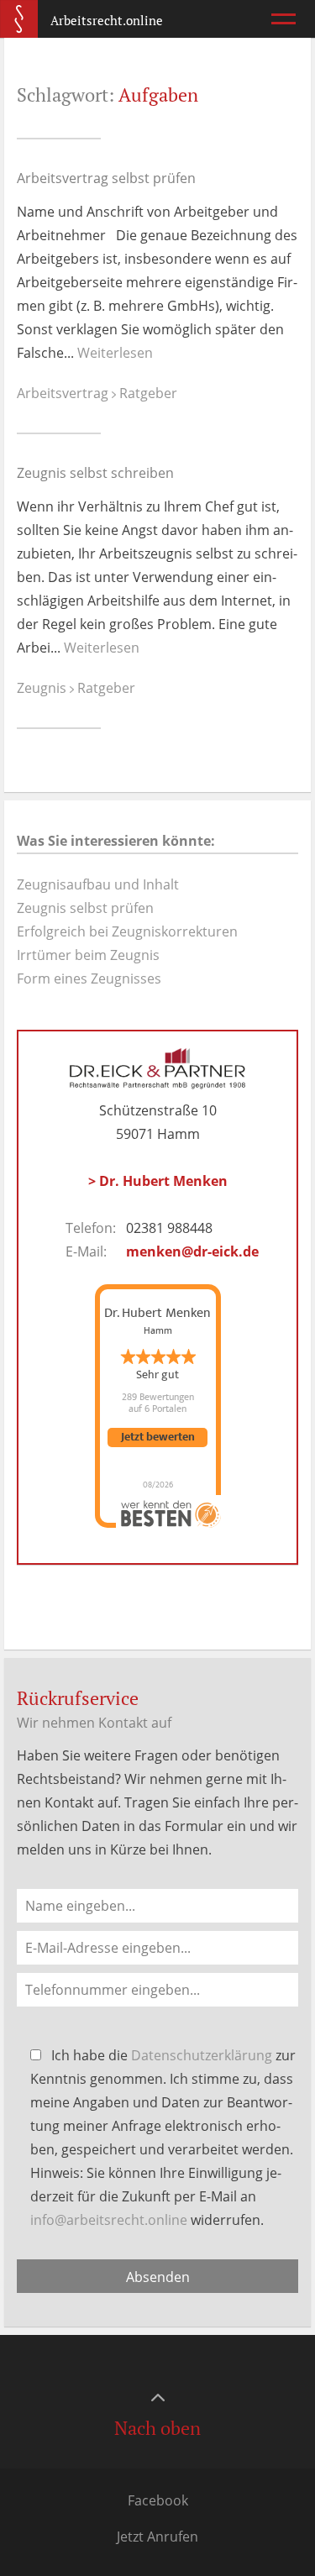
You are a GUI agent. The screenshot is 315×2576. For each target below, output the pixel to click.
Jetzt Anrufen (157, 2537)
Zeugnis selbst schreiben (95, 473)
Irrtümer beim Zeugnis (88, 955)
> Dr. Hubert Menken (158, 1181)
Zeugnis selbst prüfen (85, 908)
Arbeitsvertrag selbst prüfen (106, 178)
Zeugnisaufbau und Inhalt (98, 884)
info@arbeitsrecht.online (109, 2220)
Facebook (158, 2500)
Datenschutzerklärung (202, 2055)
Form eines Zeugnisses (89, 978)
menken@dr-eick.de (192, 1251)
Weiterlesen (115, 353)
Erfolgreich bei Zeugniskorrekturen (127, 931)
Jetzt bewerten (158, 1438)
